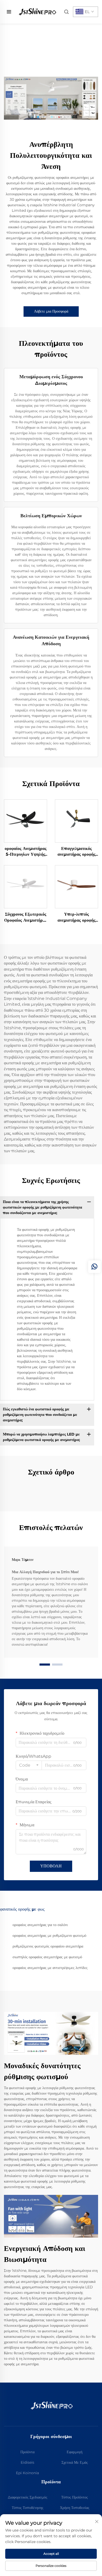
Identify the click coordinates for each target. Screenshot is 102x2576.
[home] (37, 11)
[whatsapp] (94, 1267)
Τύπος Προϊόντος (75, 2497)
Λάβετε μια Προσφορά (51, 311)
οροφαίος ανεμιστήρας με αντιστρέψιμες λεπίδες (50, 1968)
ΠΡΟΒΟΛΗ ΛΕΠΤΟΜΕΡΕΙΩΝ (26, 821)
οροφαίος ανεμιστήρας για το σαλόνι (40, 1925)
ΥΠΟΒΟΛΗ (51, 1866)
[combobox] (29, 1765)
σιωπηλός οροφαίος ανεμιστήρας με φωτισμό (47, 1957)
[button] (45, 1665)
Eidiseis (27, 2462)
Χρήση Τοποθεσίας (75, 2508)
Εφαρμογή (75, 2452)
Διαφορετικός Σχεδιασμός (28, 2497)
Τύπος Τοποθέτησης (28, 2508)
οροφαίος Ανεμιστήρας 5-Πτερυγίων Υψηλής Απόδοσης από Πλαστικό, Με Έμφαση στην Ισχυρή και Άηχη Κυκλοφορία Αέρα (26, 852)
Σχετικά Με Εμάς (75, 2462)
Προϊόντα (27, 2452)
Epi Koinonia (27, 2473)
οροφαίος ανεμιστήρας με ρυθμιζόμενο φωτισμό (49, 1935)
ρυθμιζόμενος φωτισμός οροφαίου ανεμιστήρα (48, 1946)
